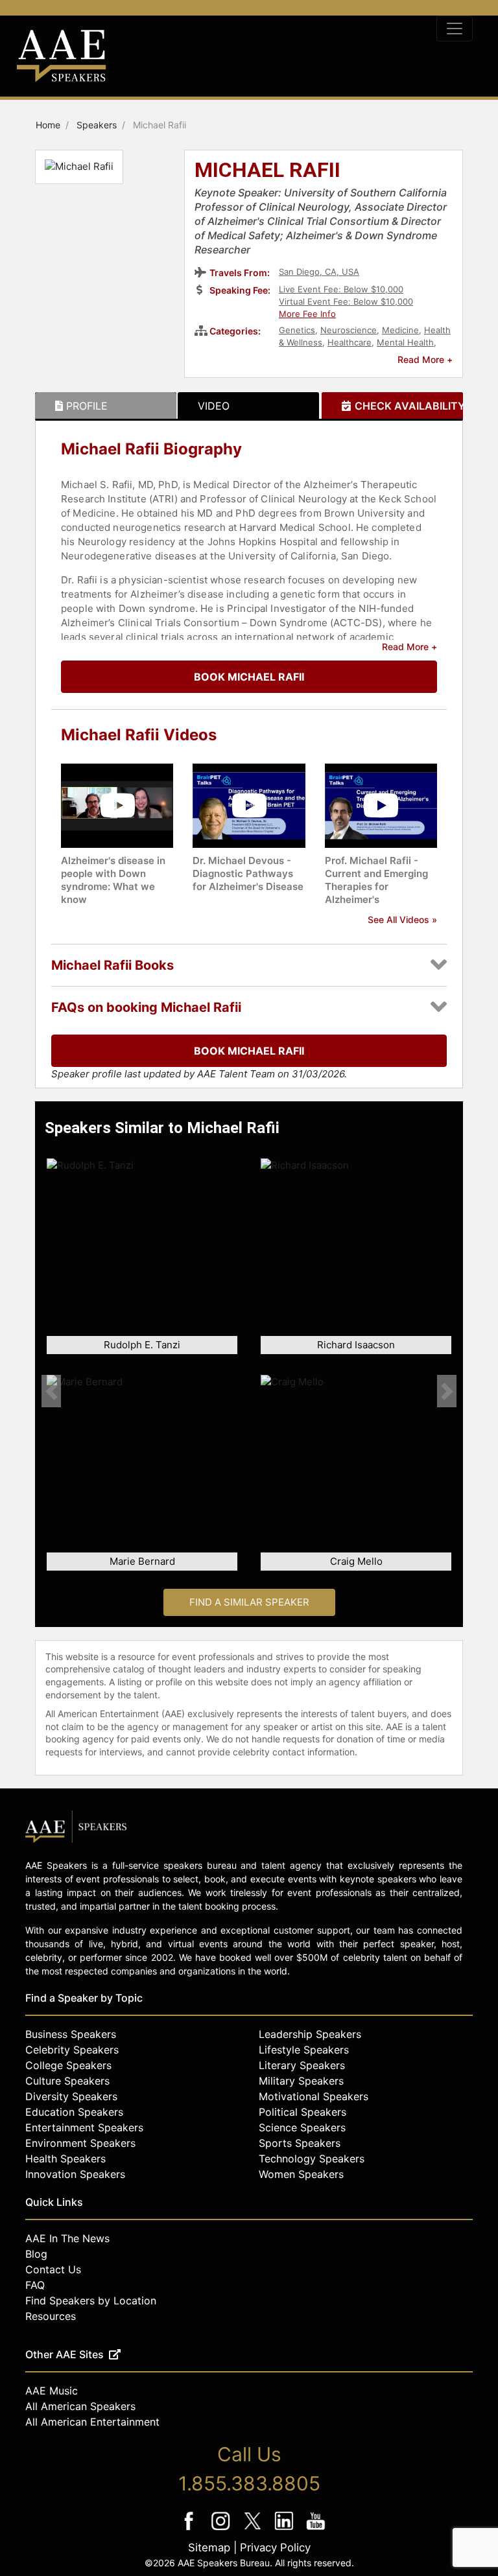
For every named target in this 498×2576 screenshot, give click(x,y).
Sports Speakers (300, 2143)
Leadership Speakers (310, 2034)
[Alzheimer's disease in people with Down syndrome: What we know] (117, 805)
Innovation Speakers (75, 2174)
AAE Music (52, 2391)
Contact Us (53, 2269)
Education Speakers (74, 2112)
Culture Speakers (67, 2081)
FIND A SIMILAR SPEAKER (249, 1602)
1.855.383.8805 (249, 2483)
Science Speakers (302, 2127)
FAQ (35, 2285)
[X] (254, 2530)
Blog (36, 2254)
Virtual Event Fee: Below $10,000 (346, 301)
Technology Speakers (312, 2159)
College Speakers (68, 2065)
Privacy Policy (275, 2547)
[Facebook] (190, 2530)
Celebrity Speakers (72, 2050)
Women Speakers (301, 2174)
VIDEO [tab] (214, 406)
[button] (51, 1391)
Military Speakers (301, 2081)
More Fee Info (307, 314)
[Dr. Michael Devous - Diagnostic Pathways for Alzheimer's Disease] (249, 805)
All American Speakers (80, 2406)
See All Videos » (402, 919)
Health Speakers (65, 2159)
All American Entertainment (92, 2422)
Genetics (297, 330)
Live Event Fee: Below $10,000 (341, 289)
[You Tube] (316, 2530)
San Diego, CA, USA (319, 272)
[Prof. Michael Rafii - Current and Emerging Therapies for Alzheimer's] (381, 805)
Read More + (425, 359)
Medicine (400, 330)
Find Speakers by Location (91, 2301)
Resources (51, 2316)
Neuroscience (349, 330)
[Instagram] (222, 2530)
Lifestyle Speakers (304, 2050)
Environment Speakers (80, 2143)
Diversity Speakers (71, 2096)
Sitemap (209, 2547)
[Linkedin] (286, 2530)
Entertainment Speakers (84, 2127)
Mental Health (405, 342)
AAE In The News (67, 2238)
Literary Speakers (302, 2065)
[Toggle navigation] (455, 29)
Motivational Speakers (314, 2096)
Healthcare (350, 342)
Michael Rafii (267, 171)
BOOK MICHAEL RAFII (249, 677)
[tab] (106, 406)
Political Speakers (302, 2112)
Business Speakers (71, 2034)
